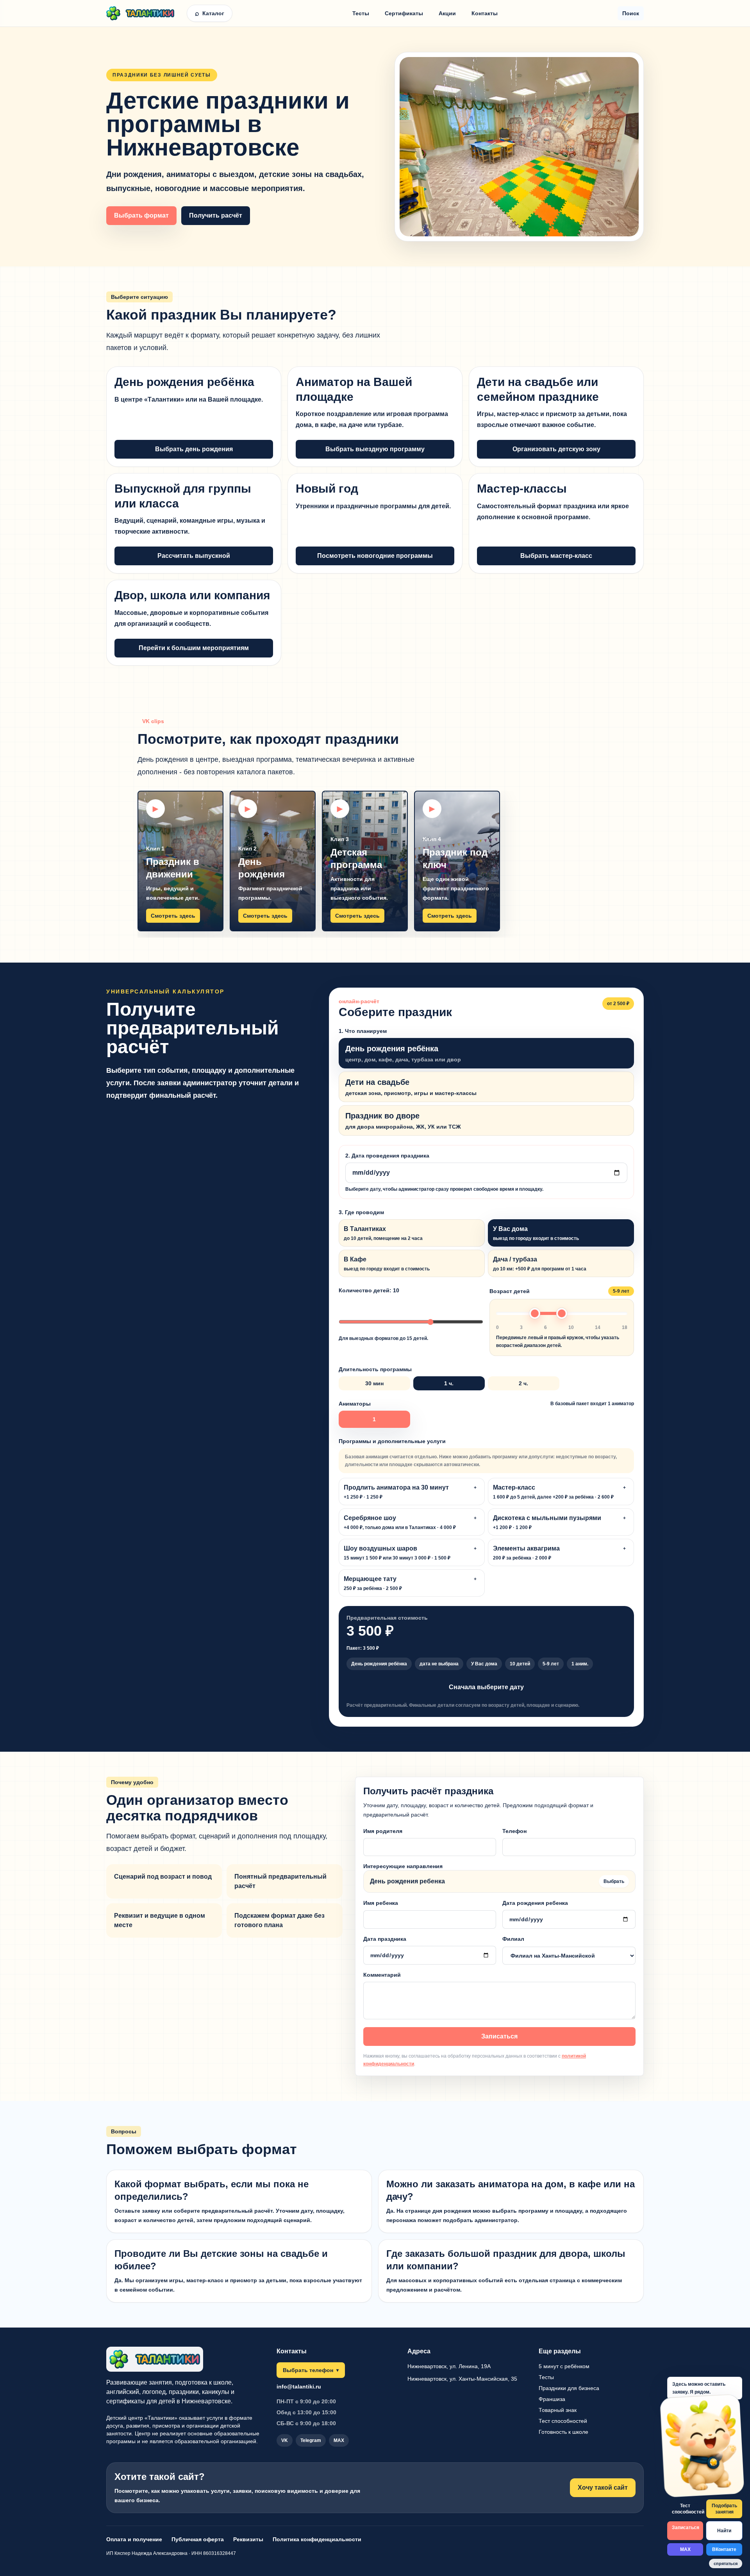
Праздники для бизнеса (569, 2388)
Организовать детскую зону (556, 449)
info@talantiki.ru (299, 2387)
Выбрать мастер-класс (556, 556)
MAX (685, 2549)
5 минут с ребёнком (564, 2366)
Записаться (499, 2036)
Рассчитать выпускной (194, 556)
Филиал (513, 1939)
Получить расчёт (216, 215)
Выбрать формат (141, 215)
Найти (724, 2531)
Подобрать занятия (724, 2509)
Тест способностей (687, 2509)
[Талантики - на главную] (144, 13)
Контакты (485, 13)
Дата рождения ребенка (535, 1903)
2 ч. (523, 1383)
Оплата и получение (134, 2539)
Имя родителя (383, 1831)
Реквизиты (248, 2539)
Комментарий (382, 1975)
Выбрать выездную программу (375, 449)
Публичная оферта (198, 2539)
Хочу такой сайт (603, 2488)
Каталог (210, 13)
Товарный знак (558, 2410)
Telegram (311, 2440)
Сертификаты (404, 13)
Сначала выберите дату (486, 1687)
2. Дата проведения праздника (444, 1172)
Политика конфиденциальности (317, 2539)
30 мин (374, 1383)
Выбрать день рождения (194, 449)
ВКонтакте (724, 2549)
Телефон (514, 1831)
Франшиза (552, 2399)
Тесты (361, 13)
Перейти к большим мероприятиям (194, 648)
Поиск (631, 13)
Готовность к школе (563, 2432)
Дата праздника (385, 1939)
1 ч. (449, 1383)
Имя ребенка (381, 1903)
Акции (447, 13)
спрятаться (726, 2563)
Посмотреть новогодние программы (375, 556)
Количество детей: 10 (383, 1314)
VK (285, 2440)
